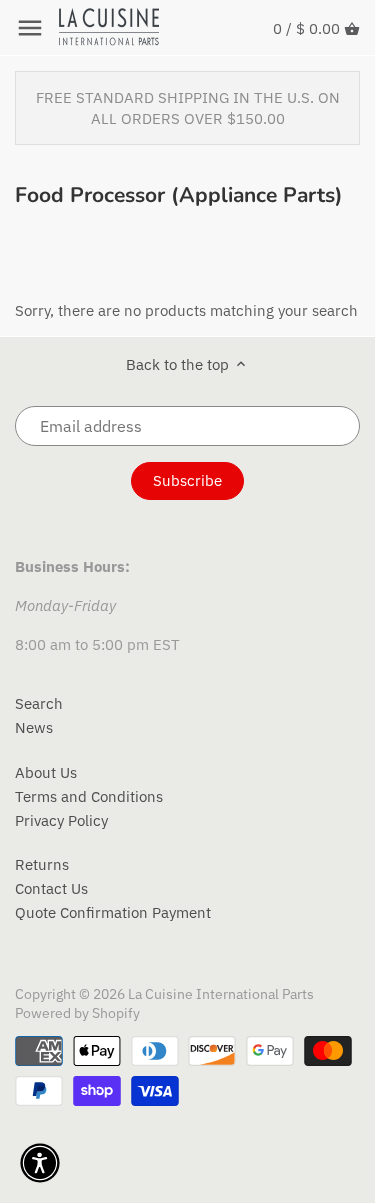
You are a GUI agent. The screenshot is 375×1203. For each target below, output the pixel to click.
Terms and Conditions (89, 796)
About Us (46, 772)
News (34, 727)
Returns (42, 864)
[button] (40, 1163)
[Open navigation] (30, 28)
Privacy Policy (61, 820)
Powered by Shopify (77, 1013)
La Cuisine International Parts (221, 994)
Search (39, 703)
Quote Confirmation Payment (113, 912)
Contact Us (51, 888)
